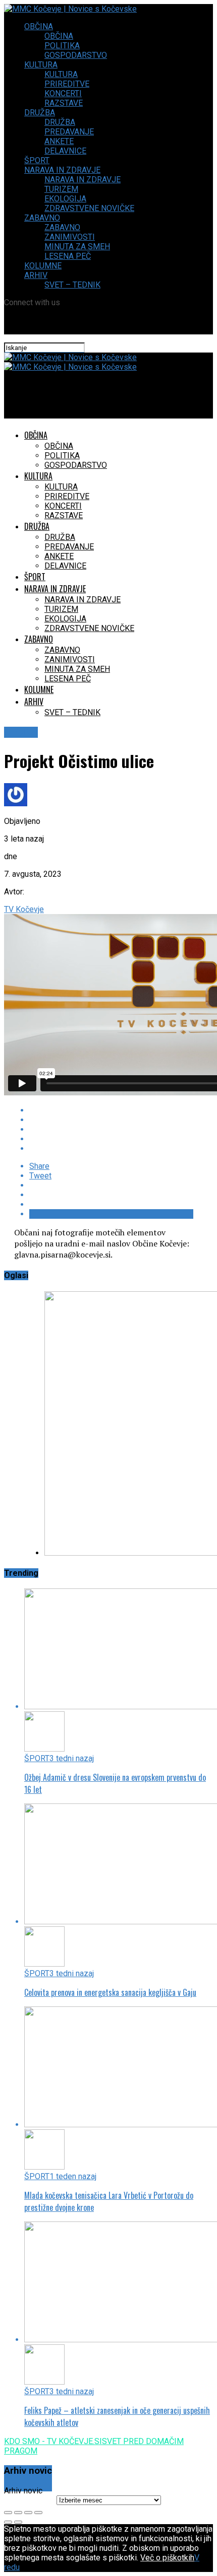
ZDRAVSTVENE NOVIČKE (89, 208)
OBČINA (39, 26)
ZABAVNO (42, 218)
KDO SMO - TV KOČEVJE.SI (53, 2441)
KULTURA (41, 65)
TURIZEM (61, 189)
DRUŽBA (40, 113)
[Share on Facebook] (111, 1110)
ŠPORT (37, 160)
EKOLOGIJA (65, 199)
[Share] (18, 2513)
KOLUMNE (43, 266)
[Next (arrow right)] (18, 2522)
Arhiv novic (23, 2491)
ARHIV (36, 275)
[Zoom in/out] (38, 2513)
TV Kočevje (24, 909)
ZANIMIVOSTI (70, 237)
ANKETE (59, 141)
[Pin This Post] (111, 1129)
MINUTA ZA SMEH (77, 247)
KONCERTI (63, 93)
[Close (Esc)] (8, 2513)
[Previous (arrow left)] (8, 2522)
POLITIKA (62, 46)
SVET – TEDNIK (72, 285)
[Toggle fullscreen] (28, 2513)
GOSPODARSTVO (76, 55)
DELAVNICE (65, 151)
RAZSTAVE (64, 103)
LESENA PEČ (68, 256)
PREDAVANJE (69, 132)
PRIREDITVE (67, 84)
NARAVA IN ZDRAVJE (62, 170)
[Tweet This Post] (111, 1120)
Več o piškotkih (167, 2558)
